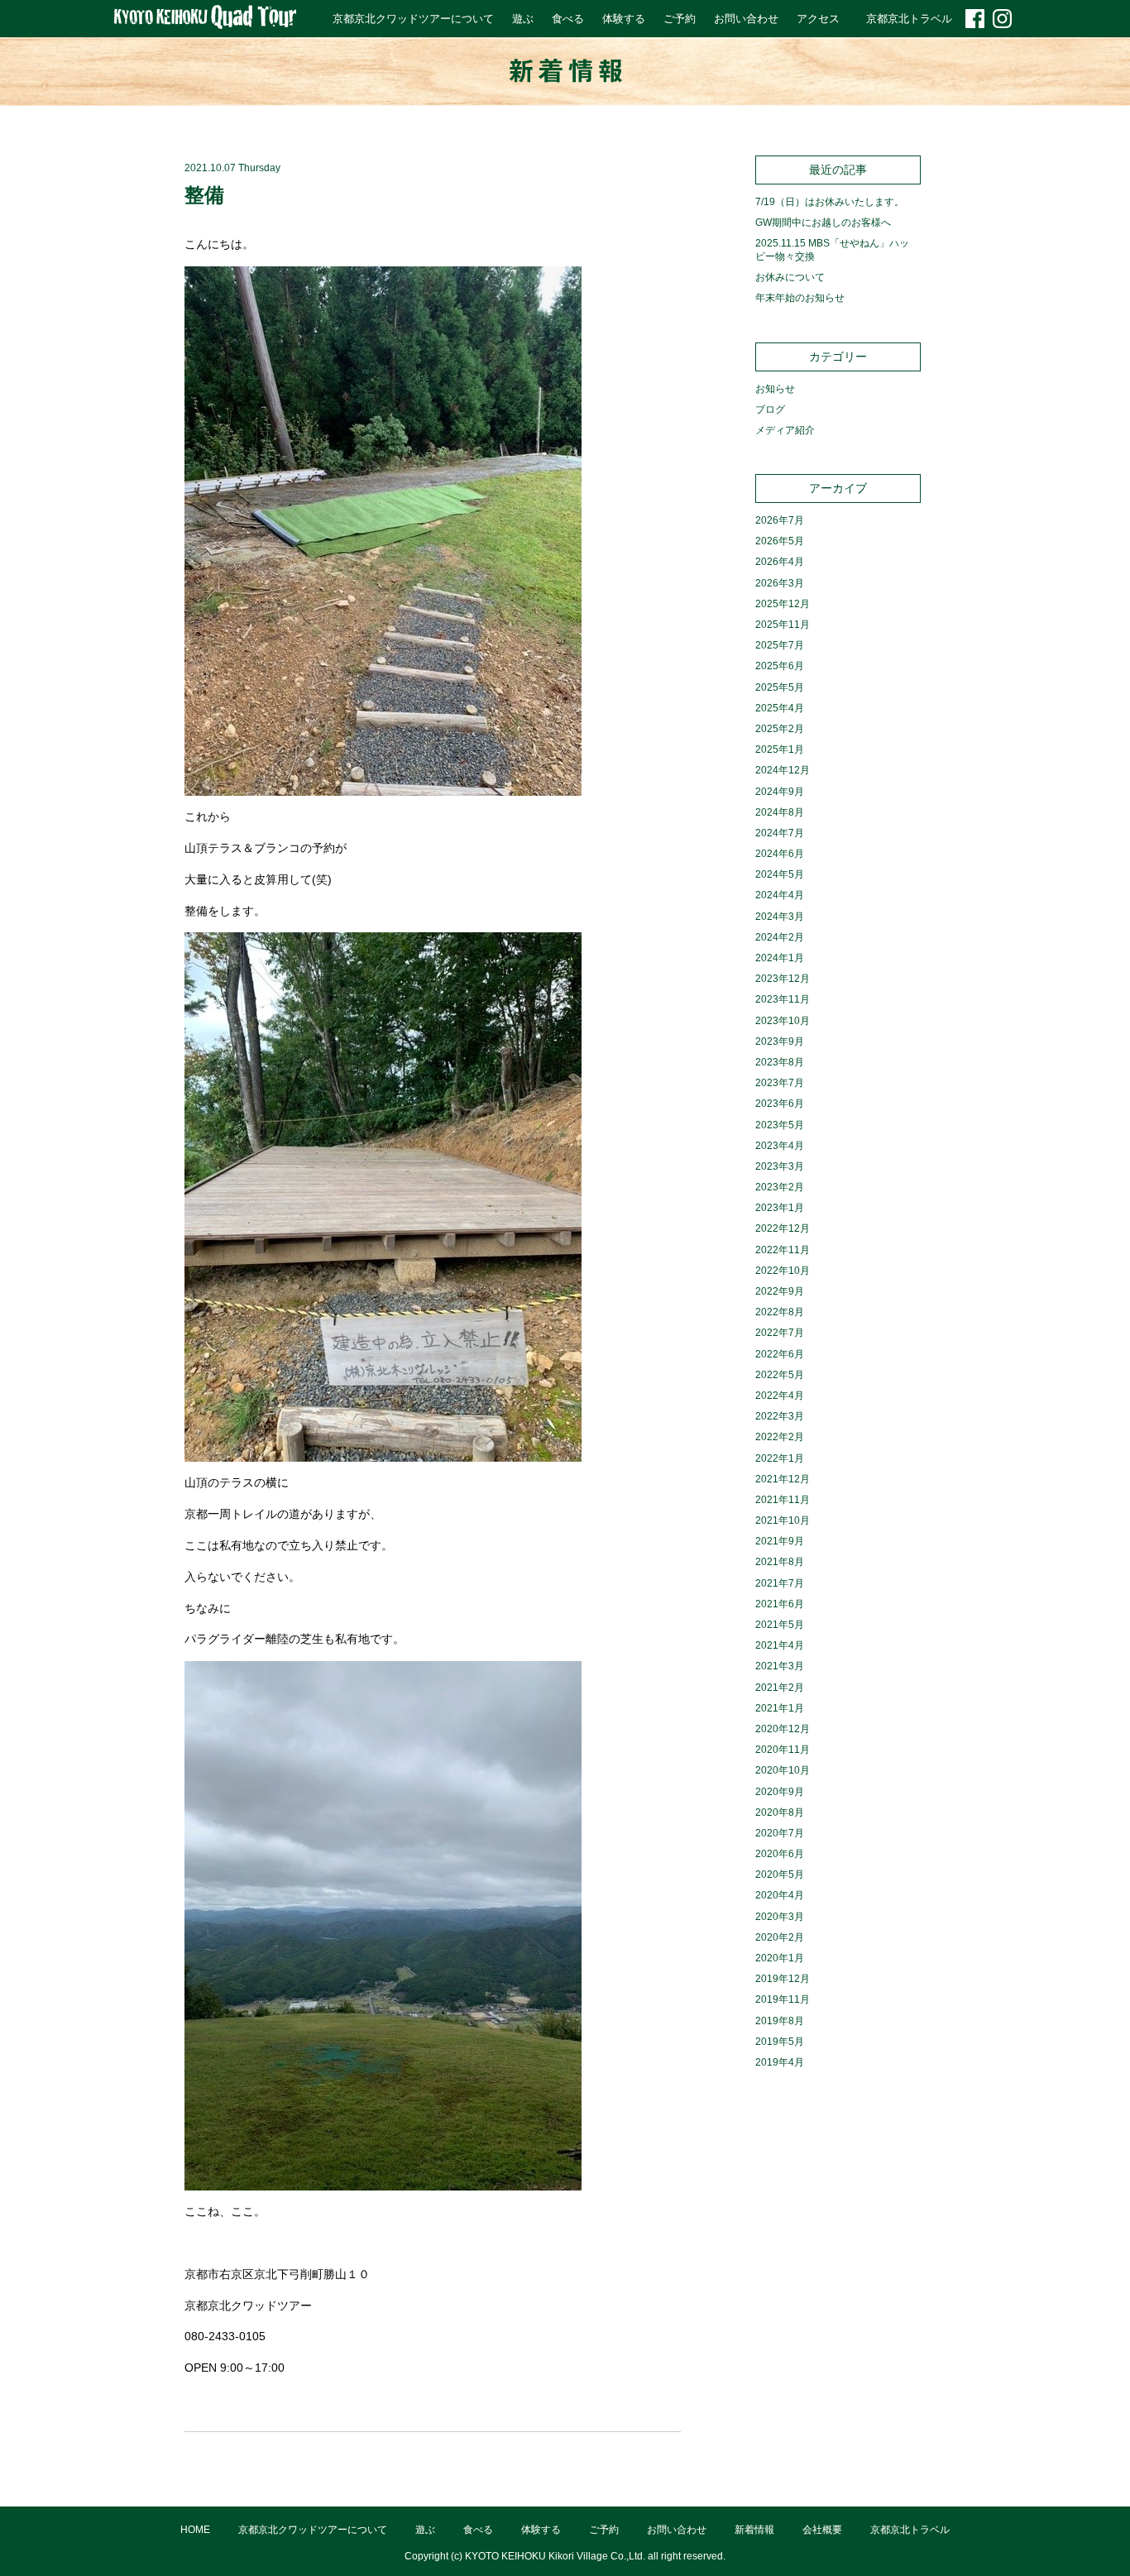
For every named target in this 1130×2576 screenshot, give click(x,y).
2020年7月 (780, 1833)
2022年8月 (780, 1312)
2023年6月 (780, 1104)
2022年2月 (780, 1437)
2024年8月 (780, 812)
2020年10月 (783, 1770)
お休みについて (790, 277)
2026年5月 (780, 541)
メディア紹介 (785, 430)
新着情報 (754, 2530)
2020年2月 (780, 1937)
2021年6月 (780, 1604)
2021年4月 (780, 1645)
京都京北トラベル (909, 19)
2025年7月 (780, 645)
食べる (568, 19)
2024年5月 (780, 874)
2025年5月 (780, 687)
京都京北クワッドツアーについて (413, 19)
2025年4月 (780, 708)
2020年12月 (783, 1729)
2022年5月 (780, 1375)
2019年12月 (783, 1979)
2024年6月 (780, 854)
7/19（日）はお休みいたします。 (830, 202)
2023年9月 (780, 1041)
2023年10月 (783, 1021)
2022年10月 (783, 1271)
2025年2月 (780, 729)
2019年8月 (780, 2021)
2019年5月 (780, 2042)
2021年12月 (783, 1479)
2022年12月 (783, 1228)
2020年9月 (780, 1792)
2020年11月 (783, 1750)
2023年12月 (783, 979)
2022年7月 (780, 1333)
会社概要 (822, 2530)
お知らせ (775, 389)
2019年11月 (783, 1999)
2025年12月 (783, 604)
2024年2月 (780, 937)
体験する (624, 19)
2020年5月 (780, 1875)
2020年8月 (780, 1812)
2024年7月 (780, 833)
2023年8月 (780, 1062)
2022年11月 (783, 1250)
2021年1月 (780, 1708)
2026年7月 (780, 520)
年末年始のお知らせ (800, 298)
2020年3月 (780, 1917)
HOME (195, 2530)
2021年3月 (780, 1666)
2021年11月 (783, 1500)
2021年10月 (783, 1520)
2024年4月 (780, 895)
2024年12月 (783, 770)
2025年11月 (783, 625)
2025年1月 (780, 749)
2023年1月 (780, 1208)
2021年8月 (780, 1562)
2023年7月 (780, 1083)
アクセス (818, 19)
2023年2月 (780, 1187)
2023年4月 (780, 1146)
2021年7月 (780, 1583)
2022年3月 (780, 1416)
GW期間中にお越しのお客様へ (823, 223)
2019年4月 (780, 2062)
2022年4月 (780, 1396)
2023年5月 (780, 1125)
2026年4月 (780, 562)
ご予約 (680, 19)
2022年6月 (780, 1354)
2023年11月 (783, 999)
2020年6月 (780, 1854)
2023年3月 (780, 1166)
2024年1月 (780, 958)
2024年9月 (780, 792)
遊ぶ (523, 19)
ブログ (770, 409)
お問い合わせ (746, 19)
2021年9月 (780, 1541)
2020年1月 (780, 1958)
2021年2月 (780, 1688)
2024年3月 (780, 917)
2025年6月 (780, 666)
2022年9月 (780, 1291)
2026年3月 (780, 583)
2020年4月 (780, 1895)
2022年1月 (780, 1458)
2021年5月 (780, 1625)
